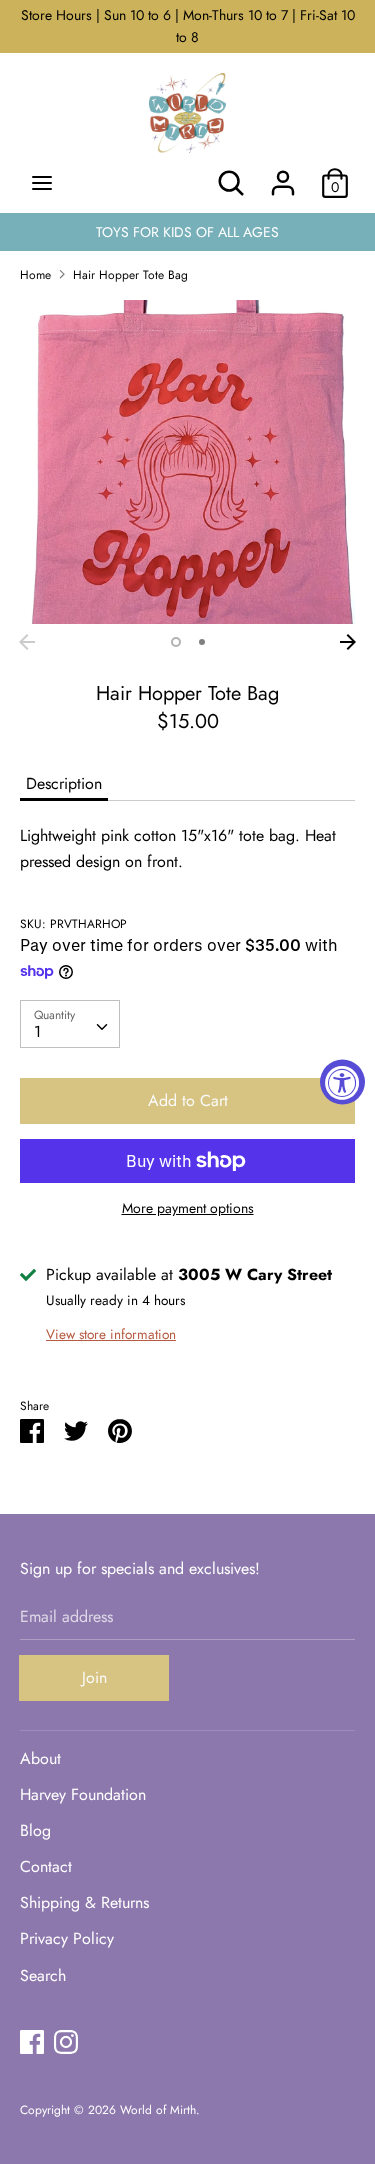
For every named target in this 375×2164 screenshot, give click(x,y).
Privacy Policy (67, 1938)
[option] (187, 462)
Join (94, 1677)
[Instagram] (66, 2041)
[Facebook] (32, 2041)
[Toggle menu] (42, 183)
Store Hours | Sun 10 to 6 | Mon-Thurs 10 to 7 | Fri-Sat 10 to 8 (188, 26)
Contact (46, 1866)
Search (43, 1975)
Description (64, 783)
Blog (35, 1830)
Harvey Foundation (83, 1794)
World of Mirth (158, 2110)
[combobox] (70, 1024)
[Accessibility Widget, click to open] (342, 1082)
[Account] (283, 175)
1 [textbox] (37, 1031)
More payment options (188, 1208)
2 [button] (202, 642)
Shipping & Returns (84, 1902)
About (40, 1758)
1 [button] (176, 642)
